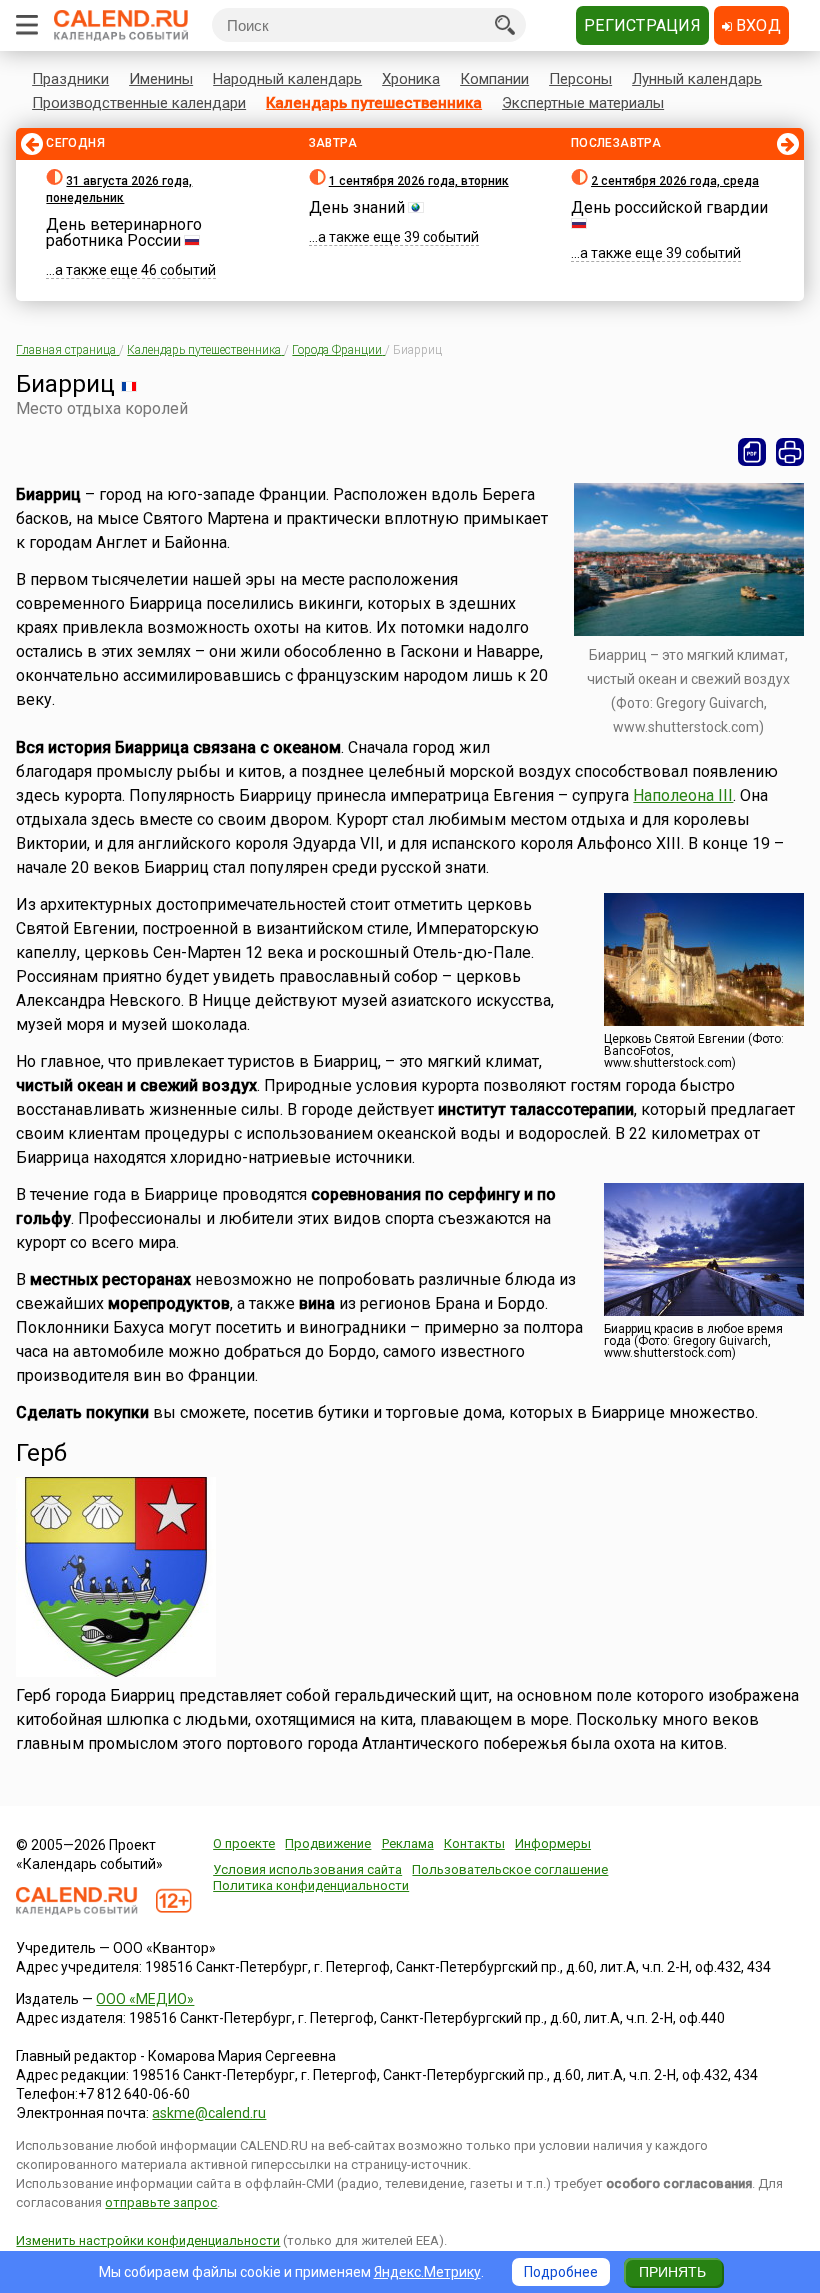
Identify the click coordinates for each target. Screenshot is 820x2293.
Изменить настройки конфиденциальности (148, 2240)
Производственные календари (139, 103)
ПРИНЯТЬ (672, 2272)
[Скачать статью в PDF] (752, 452)
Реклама (408, 1843)
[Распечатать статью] (790, 452)
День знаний (357, 207)
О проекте (244, 1843)
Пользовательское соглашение (510, 1869)
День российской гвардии (669, 207)
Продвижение (328, 1843)
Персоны (580, 79)
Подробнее (561, 2272)
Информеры (553, 1843)
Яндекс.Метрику (427, 2272)
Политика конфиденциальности (311, 1885)
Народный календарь (287, 79)
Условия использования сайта (307, 1869)
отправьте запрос (161, 2202)
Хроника (411, 79)
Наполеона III (683, 795)
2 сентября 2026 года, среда (675, 181)
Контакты (474, 1843)
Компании (494, 79)
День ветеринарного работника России (124, 232)
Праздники (70, 79)
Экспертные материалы (583, 103)
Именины (161, 79)
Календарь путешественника (374, 103)
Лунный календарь (697, 79)
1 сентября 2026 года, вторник (419, 181)
